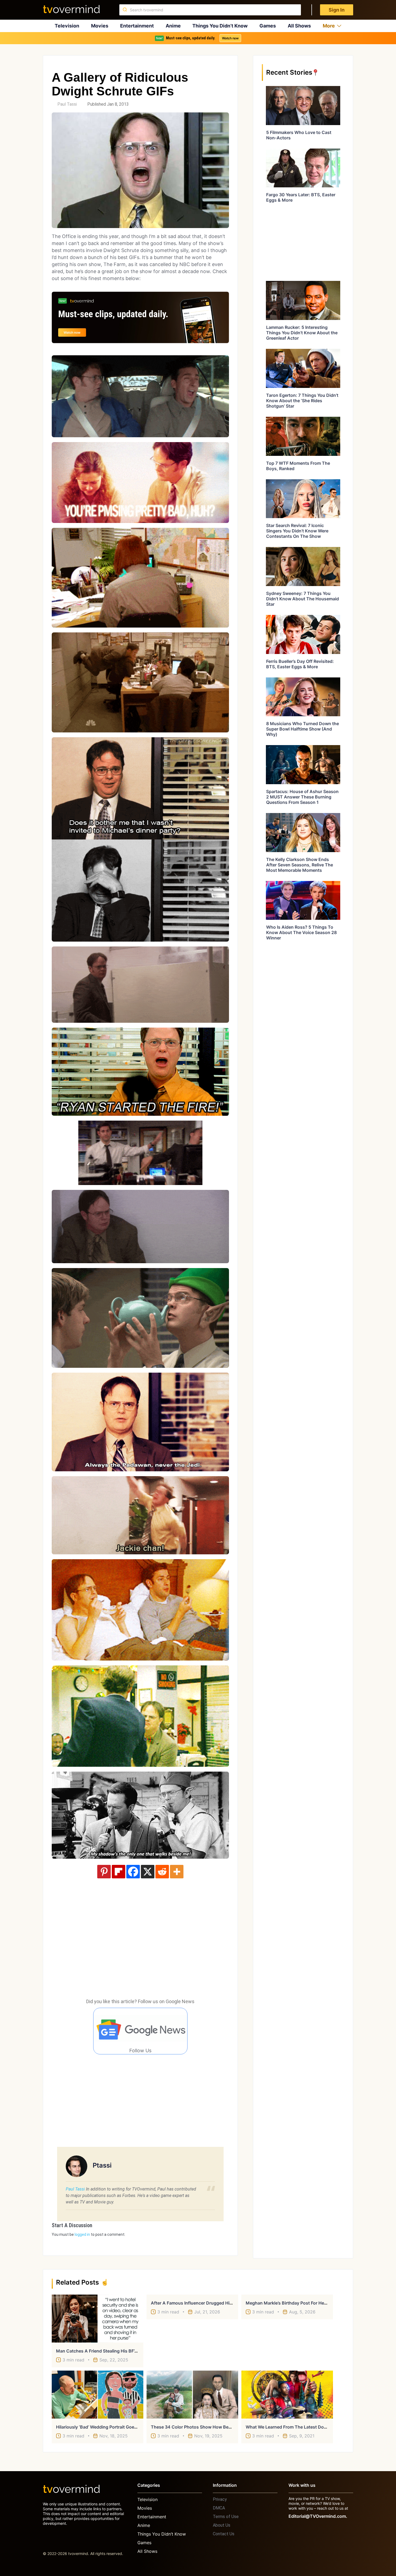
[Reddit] (162, 1872)
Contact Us (224, 2534)
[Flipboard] (119, 1872)
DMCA (219, 2508)
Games (268, 26)
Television (67, 26)
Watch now (230, 38)
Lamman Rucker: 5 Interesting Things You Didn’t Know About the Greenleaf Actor (302, 333)
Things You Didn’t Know (220, 26)
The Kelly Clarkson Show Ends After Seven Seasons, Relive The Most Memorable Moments (300, 865)
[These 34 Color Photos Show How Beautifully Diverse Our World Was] (192, 2395)
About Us (222, 2525)
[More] (177, 1872)
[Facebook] (133, 1872)
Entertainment (137, 26)
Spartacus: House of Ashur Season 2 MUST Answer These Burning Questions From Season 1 (302, 797)
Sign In (337, 10)
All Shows (299, 26)
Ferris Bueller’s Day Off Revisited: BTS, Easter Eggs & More (300, 664)
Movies (100, 26)
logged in (82, 2234)
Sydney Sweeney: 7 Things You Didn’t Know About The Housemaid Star (303, 599)
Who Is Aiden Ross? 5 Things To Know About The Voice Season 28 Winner (301, 932)
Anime (173, 26)
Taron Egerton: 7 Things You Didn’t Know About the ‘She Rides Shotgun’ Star (302, 401)
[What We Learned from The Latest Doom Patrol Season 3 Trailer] (287, 2395)
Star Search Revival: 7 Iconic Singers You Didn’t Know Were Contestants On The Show (297, 531)
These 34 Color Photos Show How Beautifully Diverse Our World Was (222, 2427)
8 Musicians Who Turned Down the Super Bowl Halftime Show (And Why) (303, 729)
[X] (148, 1872)
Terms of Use (226, 2517)
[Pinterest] (104, 1872)
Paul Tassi (67, 104)
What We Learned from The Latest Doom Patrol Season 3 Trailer (312, 2427)
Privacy (220, 2499)
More (329, 26)
